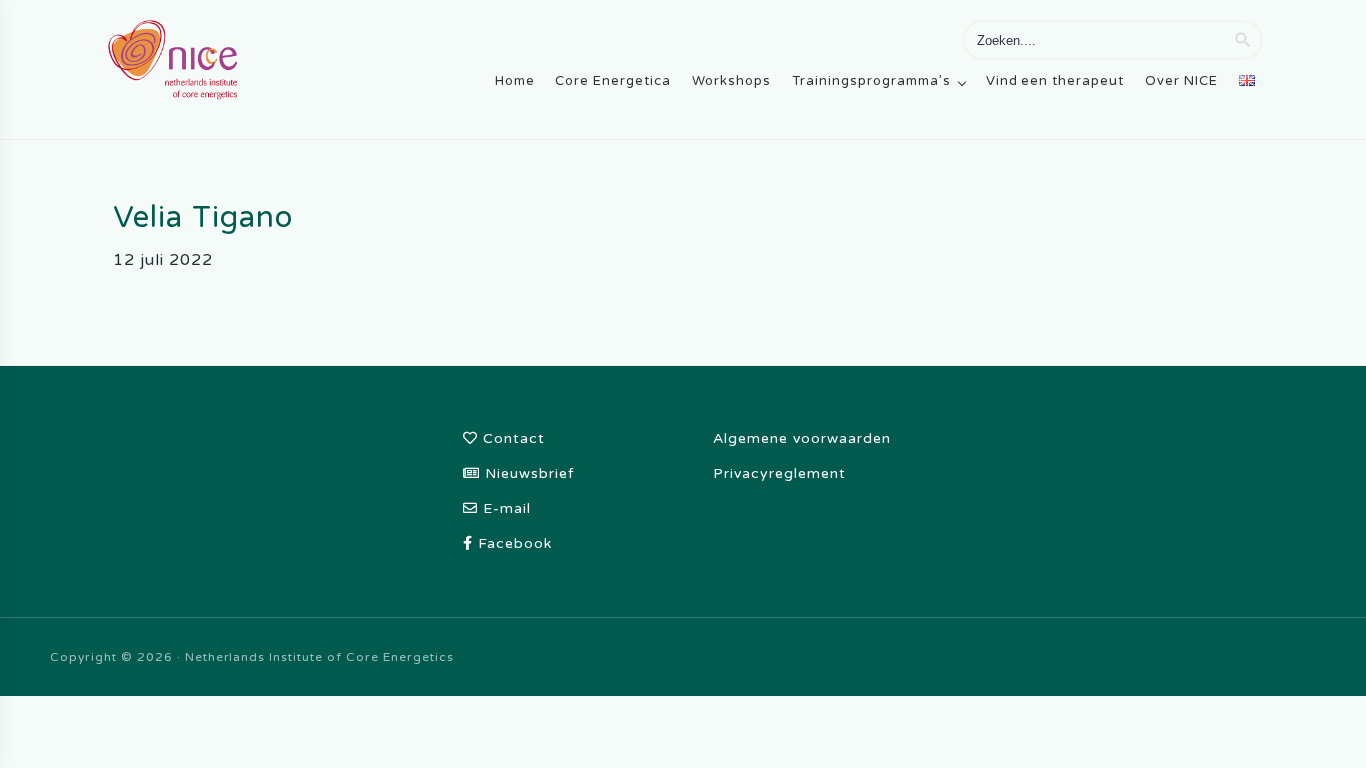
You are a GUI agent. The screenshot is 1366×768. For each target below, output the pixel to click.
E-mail (504, 508)
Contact (511, 438)
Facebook (512, 543)
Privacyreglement (779, 473)
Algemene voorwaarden (802, 438)
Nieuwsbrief (527, 473)
